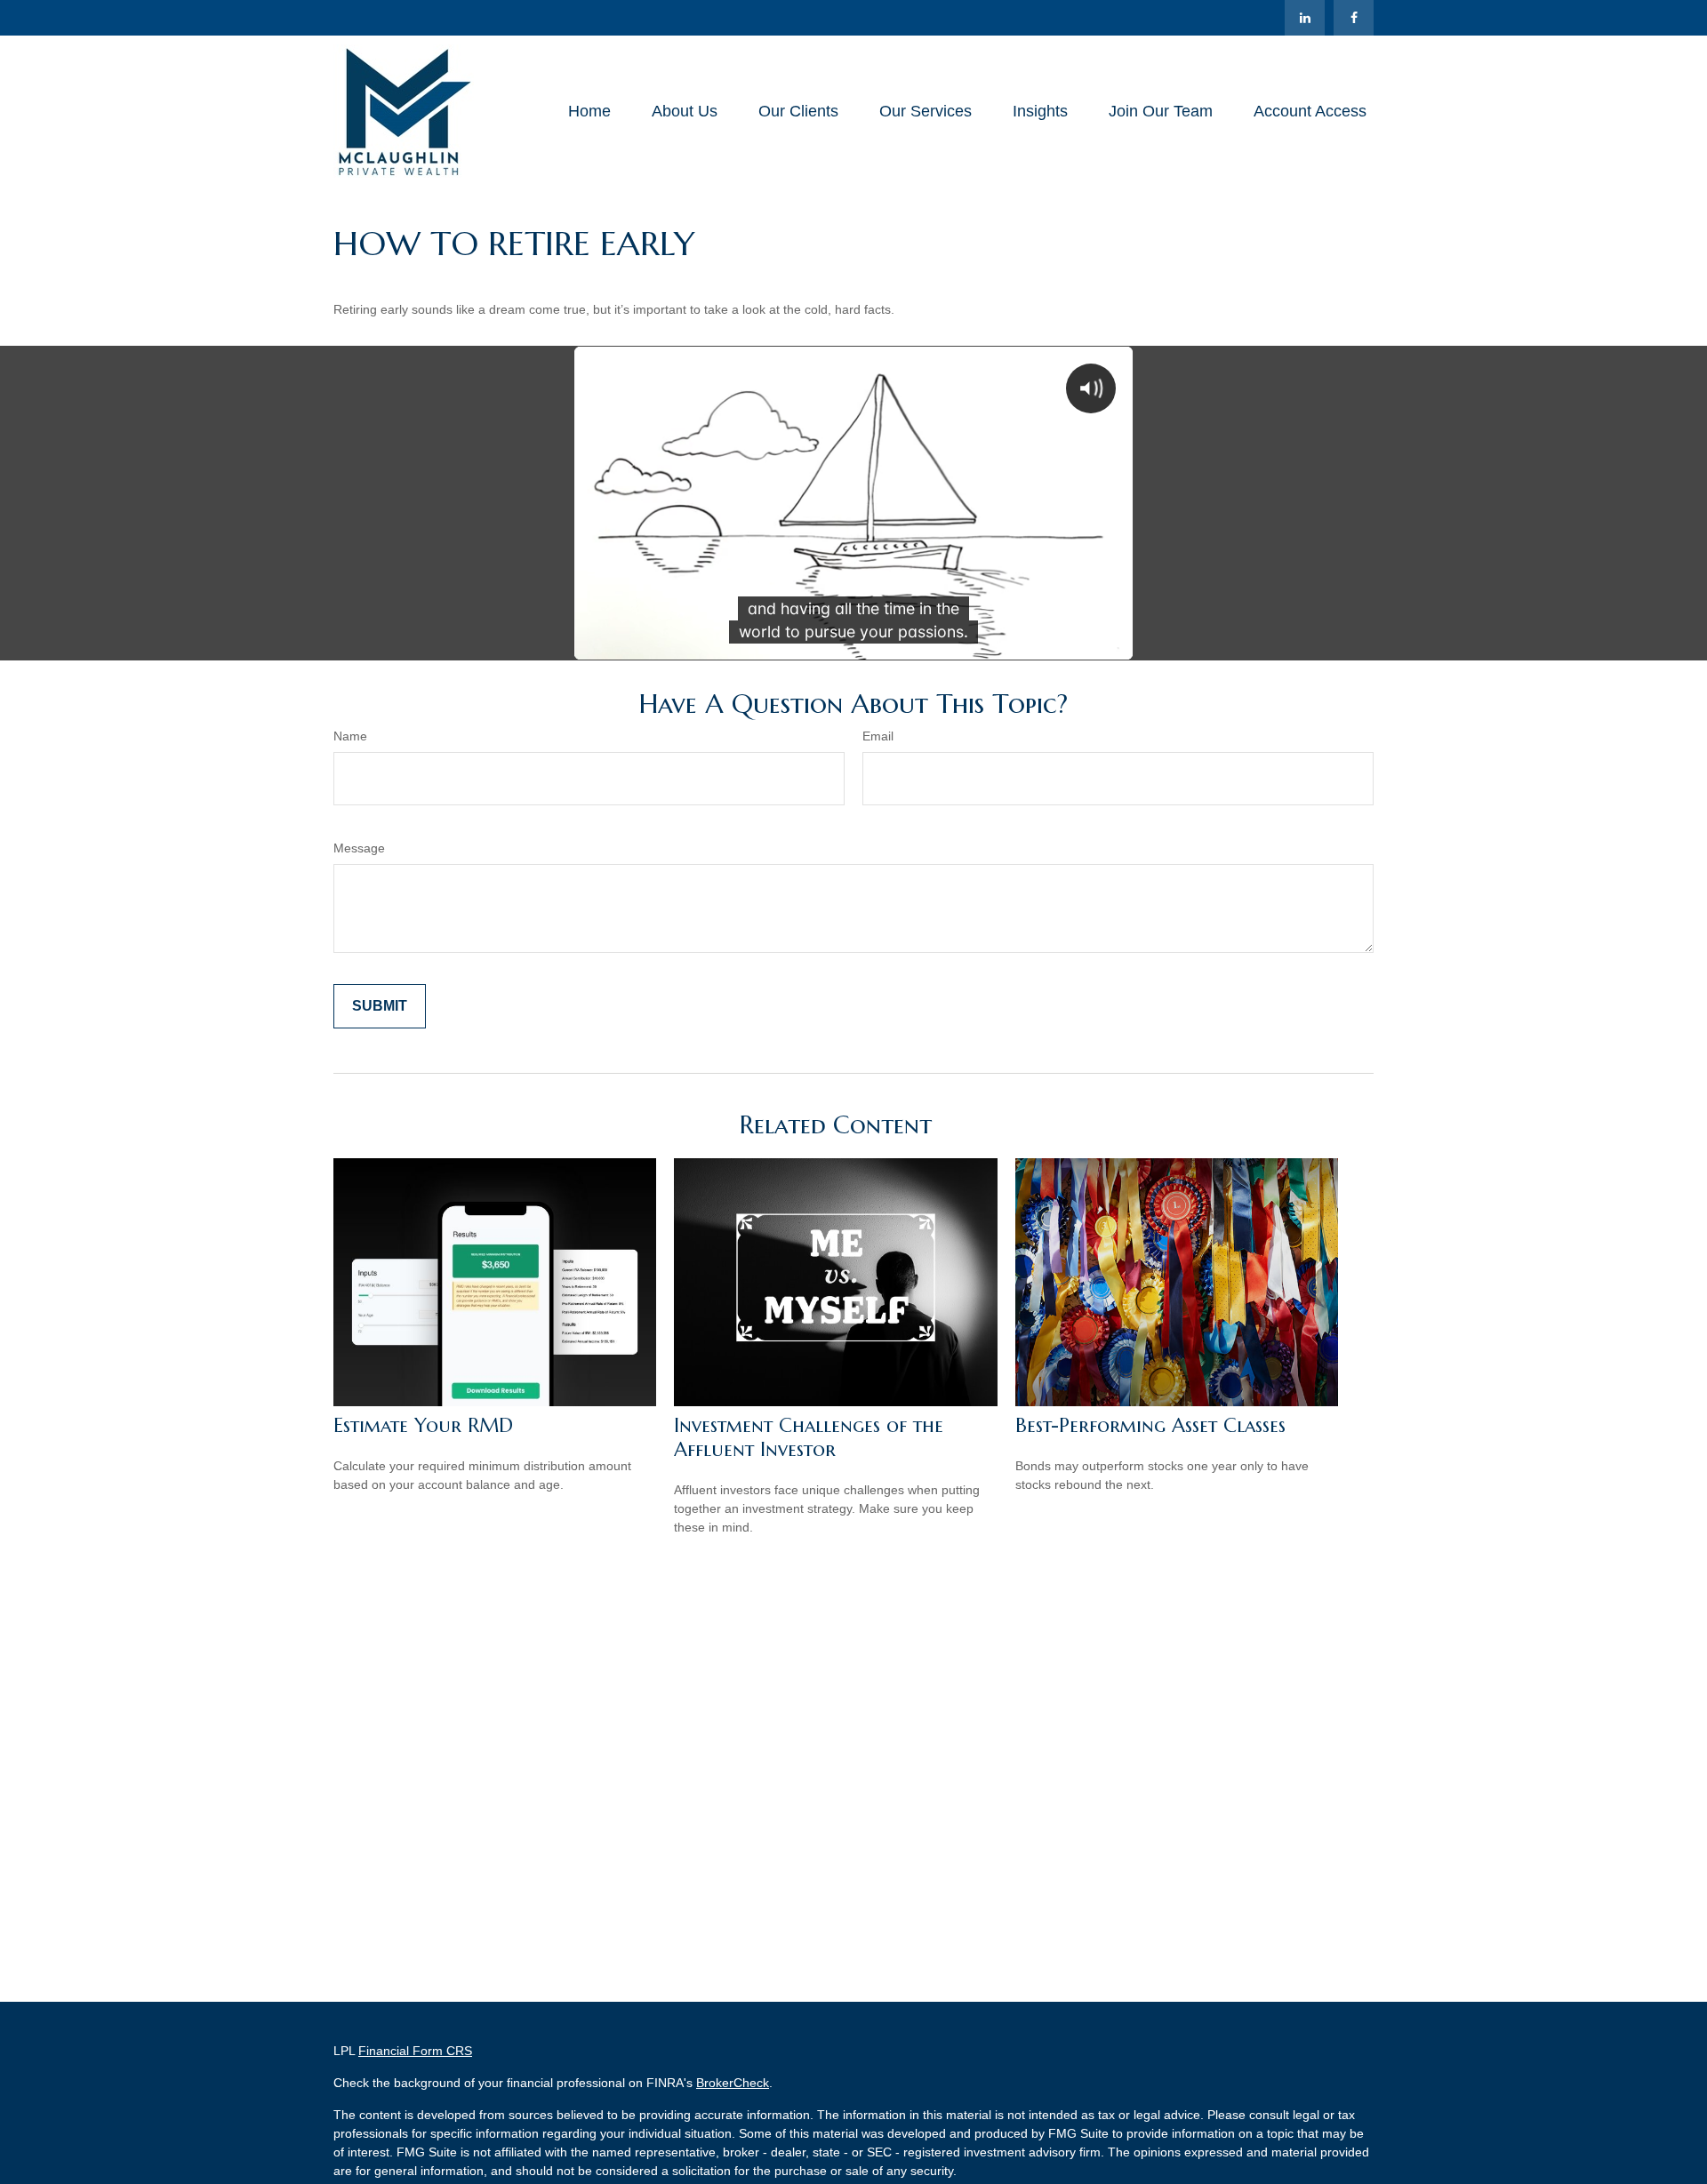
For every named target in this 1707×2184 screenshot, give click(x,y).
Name (350, 736)
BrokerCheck (733, 2083)
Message (359, 848)
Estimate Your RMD (423, 1425)
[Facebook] (1354, 18)
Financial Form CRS (415, 2051)
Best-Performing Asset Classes (1150, 1425)
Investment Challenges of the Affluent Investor (809, 1437)
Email (878, 736)
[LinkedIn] (1305, 18)
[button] (589, 111)
